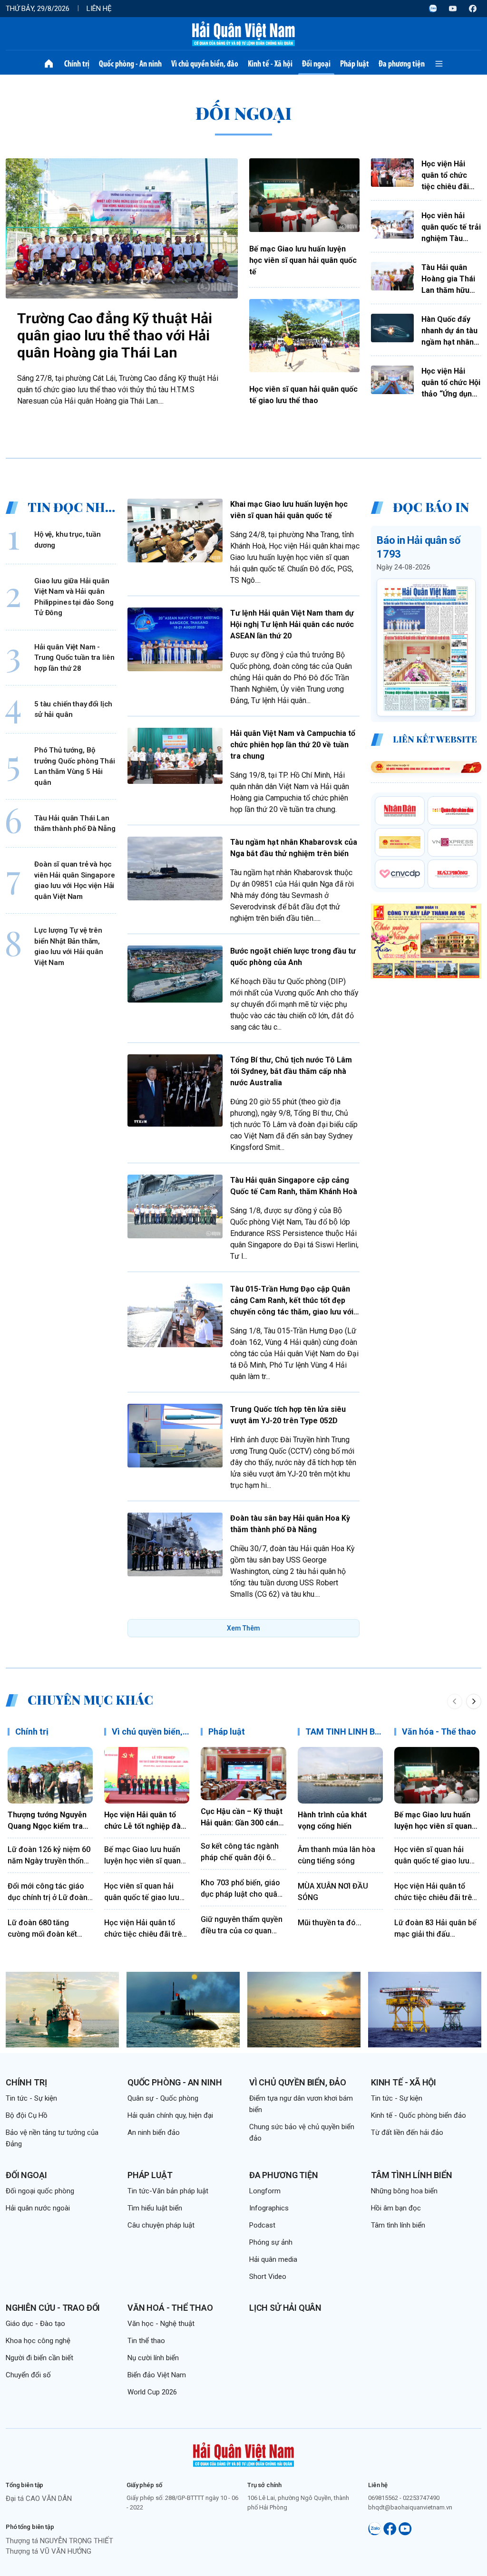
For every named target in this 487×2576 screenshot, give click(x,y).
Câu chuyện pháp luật (161, 2225)
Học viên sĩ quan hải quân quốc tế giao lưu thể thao (303, 395)
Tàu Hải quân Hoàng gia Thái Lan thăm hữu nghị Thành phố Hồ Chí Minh (448, 280)
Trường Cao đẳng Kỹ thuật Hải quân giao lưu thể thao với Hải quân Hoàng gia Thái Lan (115, 335)
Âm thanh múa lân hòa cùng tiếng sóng (336, 1855)
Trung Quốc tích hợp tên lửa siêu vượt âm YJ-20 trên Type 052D (288, 1415)
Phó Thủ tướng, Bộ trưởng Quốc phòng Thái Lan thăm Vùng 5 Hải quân (75, 766)
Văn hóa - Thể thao (439, 1732)
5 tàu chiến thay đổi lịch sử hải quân (73, 709)
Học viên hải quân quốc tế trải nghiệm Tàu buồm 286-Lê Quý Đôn (451, 228)
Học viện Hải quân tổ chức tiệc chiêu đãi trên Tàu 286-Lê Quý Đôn (450, 176)
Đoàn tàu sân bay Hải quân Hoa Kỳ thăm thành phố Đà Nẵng (290, 1524)
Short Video (268, 2277)
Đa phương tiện (402, 64)
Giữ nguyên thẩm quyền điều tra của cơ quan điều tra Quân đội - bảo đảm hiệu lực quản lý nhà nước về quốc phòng (242, 1926)
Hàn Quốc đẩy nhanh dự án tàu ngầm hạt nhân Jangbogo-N (449, 331)
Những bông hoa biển (404, 2191)
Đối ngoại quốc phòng (40, 2191)
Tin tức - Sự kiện (31, 2098)
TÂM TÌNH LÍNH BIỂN (347, 1732)
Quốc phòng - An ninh (130, 64)
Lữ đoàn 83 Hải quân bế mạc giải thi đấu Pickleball (435, 1929)
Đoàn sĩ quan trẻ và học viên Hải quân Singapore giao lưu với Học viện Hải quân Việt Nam (75, 880)
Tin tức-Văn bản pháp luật (168, 2191)
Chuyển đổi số (28, 2375)
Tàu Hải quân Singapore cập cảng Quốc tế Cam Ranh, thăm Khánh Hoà (294, 1186)
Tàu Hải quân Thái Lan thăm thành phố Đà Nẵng (75, 824)
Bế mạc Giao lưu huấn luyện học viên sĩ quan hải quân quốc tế (303, 260)
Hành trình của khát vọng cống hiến (332, 1820)
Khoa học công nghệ (38, 2341)
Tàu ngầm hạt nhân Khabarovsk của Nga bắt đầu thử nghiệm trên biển (294, 848)
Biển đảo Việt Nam (157, 2375)
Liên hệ (99, 9)
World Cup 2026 (152, 2392)
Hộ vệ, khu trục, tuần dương (68, 540)
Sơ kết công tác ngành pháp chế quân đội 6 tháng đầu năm (240, 1852)
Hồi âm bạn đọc (396, 2208)
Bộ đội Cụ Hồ (27, 2115)
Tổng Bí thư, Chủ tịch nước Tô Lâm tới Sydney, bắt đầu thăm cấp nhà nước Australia (291, 1071)
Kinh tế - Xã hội (270, 64)
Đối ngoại (316, 64)
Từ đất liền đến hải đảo (407, 2132)
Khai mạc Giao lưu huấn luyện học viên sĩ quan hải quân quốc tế (289, 510)
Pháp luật (355, 64)
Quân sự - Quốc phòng (163, 2098)
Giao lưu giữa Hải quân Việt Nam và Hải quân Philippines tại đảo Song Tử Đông (74, 597)
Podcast (262, 2225)
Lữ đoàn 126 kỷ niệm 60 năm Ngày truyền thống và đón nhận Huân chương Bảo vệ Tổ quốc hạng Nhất (49, 1856)
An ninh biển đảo (154, 2132)
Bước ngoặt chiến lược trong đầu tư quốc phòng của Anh (293, 957)
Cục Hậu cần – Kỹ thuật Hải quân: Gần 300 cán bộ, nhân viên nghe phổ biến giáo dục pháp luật (242, 1818)
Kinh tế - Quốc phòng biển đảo (419, 2115)
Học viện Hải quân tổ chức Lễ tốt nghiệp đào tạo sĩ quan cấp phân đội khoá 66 (145, 1821)
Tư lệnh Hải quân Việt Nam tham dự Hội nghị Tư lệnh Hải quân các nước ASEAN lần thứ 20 (292, 624)
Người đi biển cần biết (39, 2358)
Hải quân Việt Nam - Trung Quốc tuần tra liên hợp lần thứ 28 (74, 658)
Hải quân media (273, 2259)
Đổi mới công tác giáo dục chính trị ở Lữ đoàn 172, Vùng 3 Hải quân (48, 1892)
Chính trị (77, 64)
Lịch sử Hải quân (285, 2308)
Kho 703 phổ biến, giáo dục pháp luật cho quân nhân (241, 1889)
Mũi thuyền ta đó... (330, 1923)
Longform (265, 2191)
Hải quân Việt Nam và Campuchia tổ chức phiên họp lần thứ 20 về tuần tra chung (293, 745)
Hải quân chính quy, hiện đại (170, 2115)
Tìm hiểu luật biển (155, 2208)
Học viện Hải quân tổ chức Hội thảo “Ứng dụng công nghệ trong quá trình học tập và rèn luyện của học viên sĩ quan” (451, 383)
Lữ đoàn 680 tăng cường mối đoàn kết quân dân (42, 1929)
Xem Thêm (243, 1628)
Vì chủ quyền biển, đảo (205, 64)
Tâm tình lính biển (412, 2175)
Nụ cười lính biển (153, 2358)
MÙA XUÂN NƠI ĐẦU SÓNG (333, 1892)
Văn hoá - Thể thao (170, 2308)
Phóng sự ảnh (271, 2242)
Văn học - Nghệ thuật (161, 2324)
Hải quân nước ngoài (38, 2208)
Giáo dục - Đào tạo (35, 2324)
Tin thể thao (146, 2341)
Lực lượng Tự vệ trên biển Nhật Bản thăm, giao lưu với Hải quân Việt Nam (69, 946)
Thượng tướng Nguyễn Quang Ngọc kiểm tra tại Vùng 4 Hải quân (47, 1821)
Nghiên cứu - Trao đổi (53, 2308)
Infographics (269, 2208)
